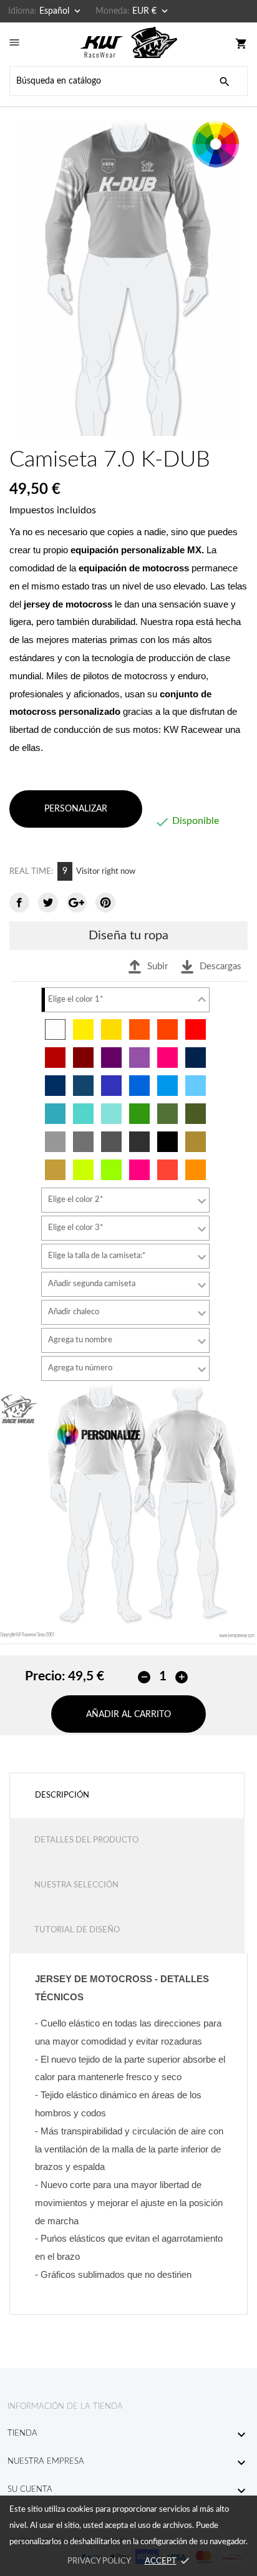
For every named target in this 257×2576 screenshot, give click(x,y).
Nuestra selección (76, 1885)
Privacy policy (99, 2561)
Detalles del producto (86, 1840)
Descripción (62, 1795)
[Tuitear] (48, 903)
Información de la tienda (65, 2407)
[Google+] (77, 903)
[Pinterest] (105, 903)
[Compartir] (19, 903)
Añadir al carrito (128, 1715)
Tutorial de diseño (77, 1930)
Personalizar (76, 809)
